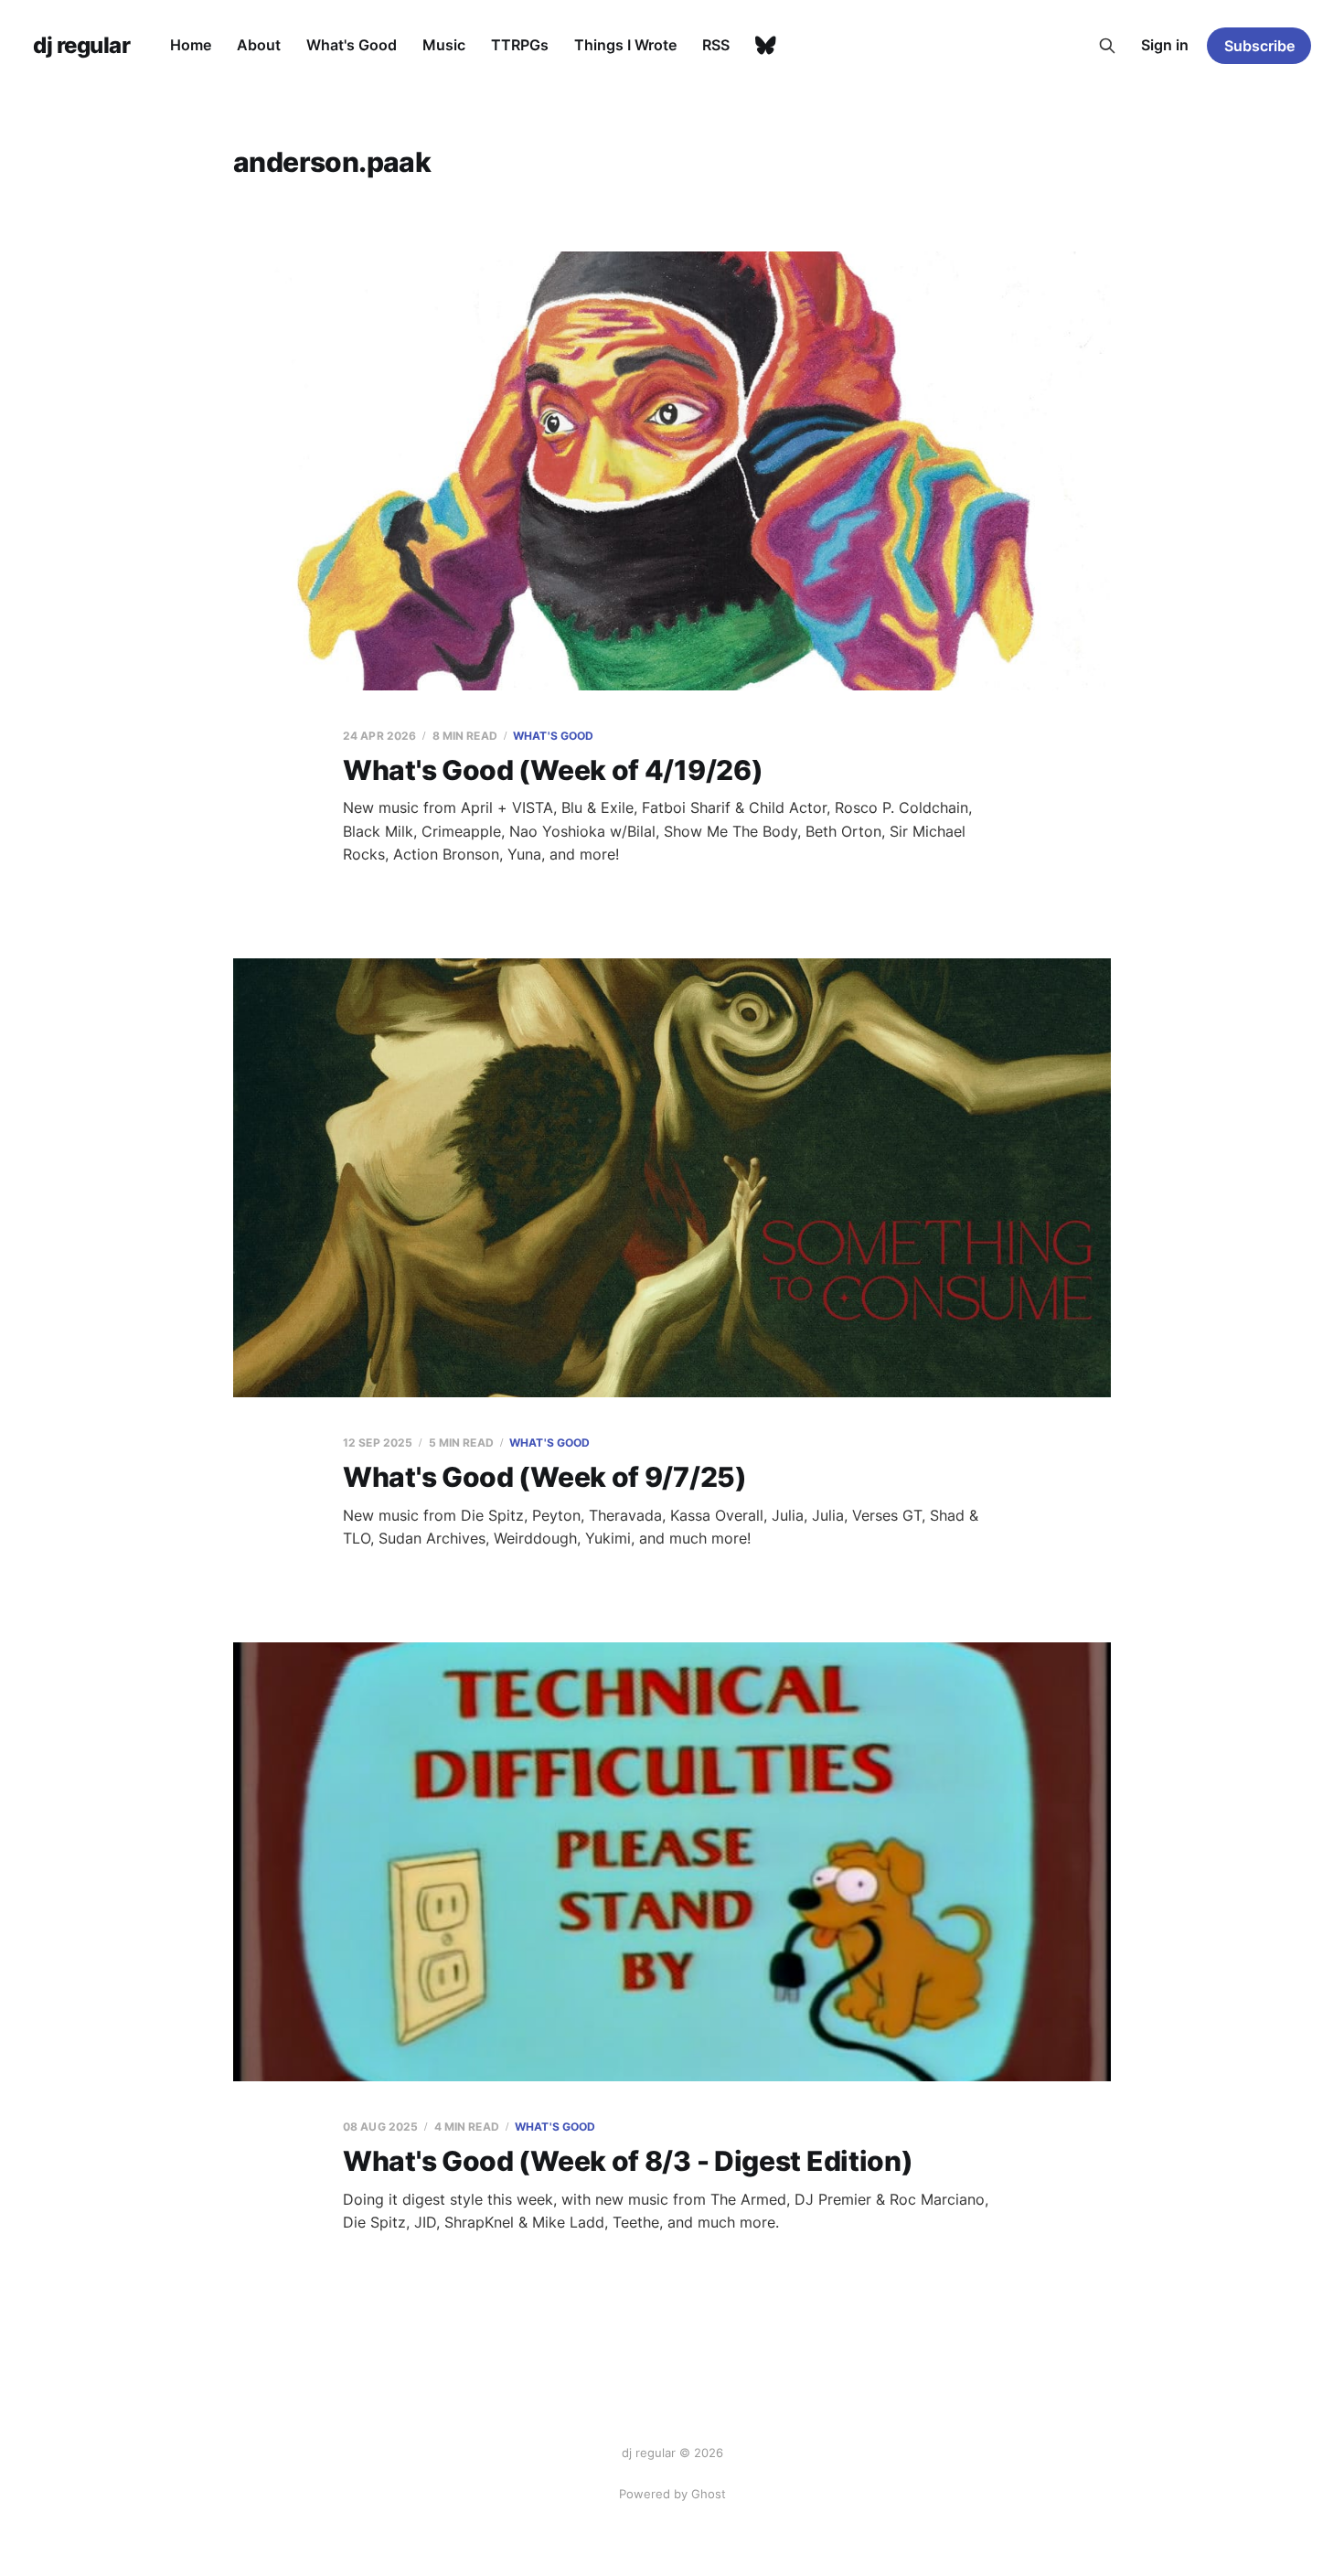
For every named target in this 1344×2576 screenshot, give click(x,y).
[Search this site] (1107, 46)
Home (191, 45)
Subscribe (1259, 46)
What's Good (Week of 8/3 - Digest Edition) (628, 2161)
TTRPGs (520, 45)
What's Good (352, 45)
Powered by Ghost (672, 2494)
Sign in (1165, 45)
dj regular (81, 46)
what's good (553, 736)
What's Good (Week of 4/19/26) (553, 770)
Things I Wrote (625, 45)
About (259, 45)
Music (444, 45)
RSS (716, 45)
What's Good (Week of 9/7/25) (545, 1477)
